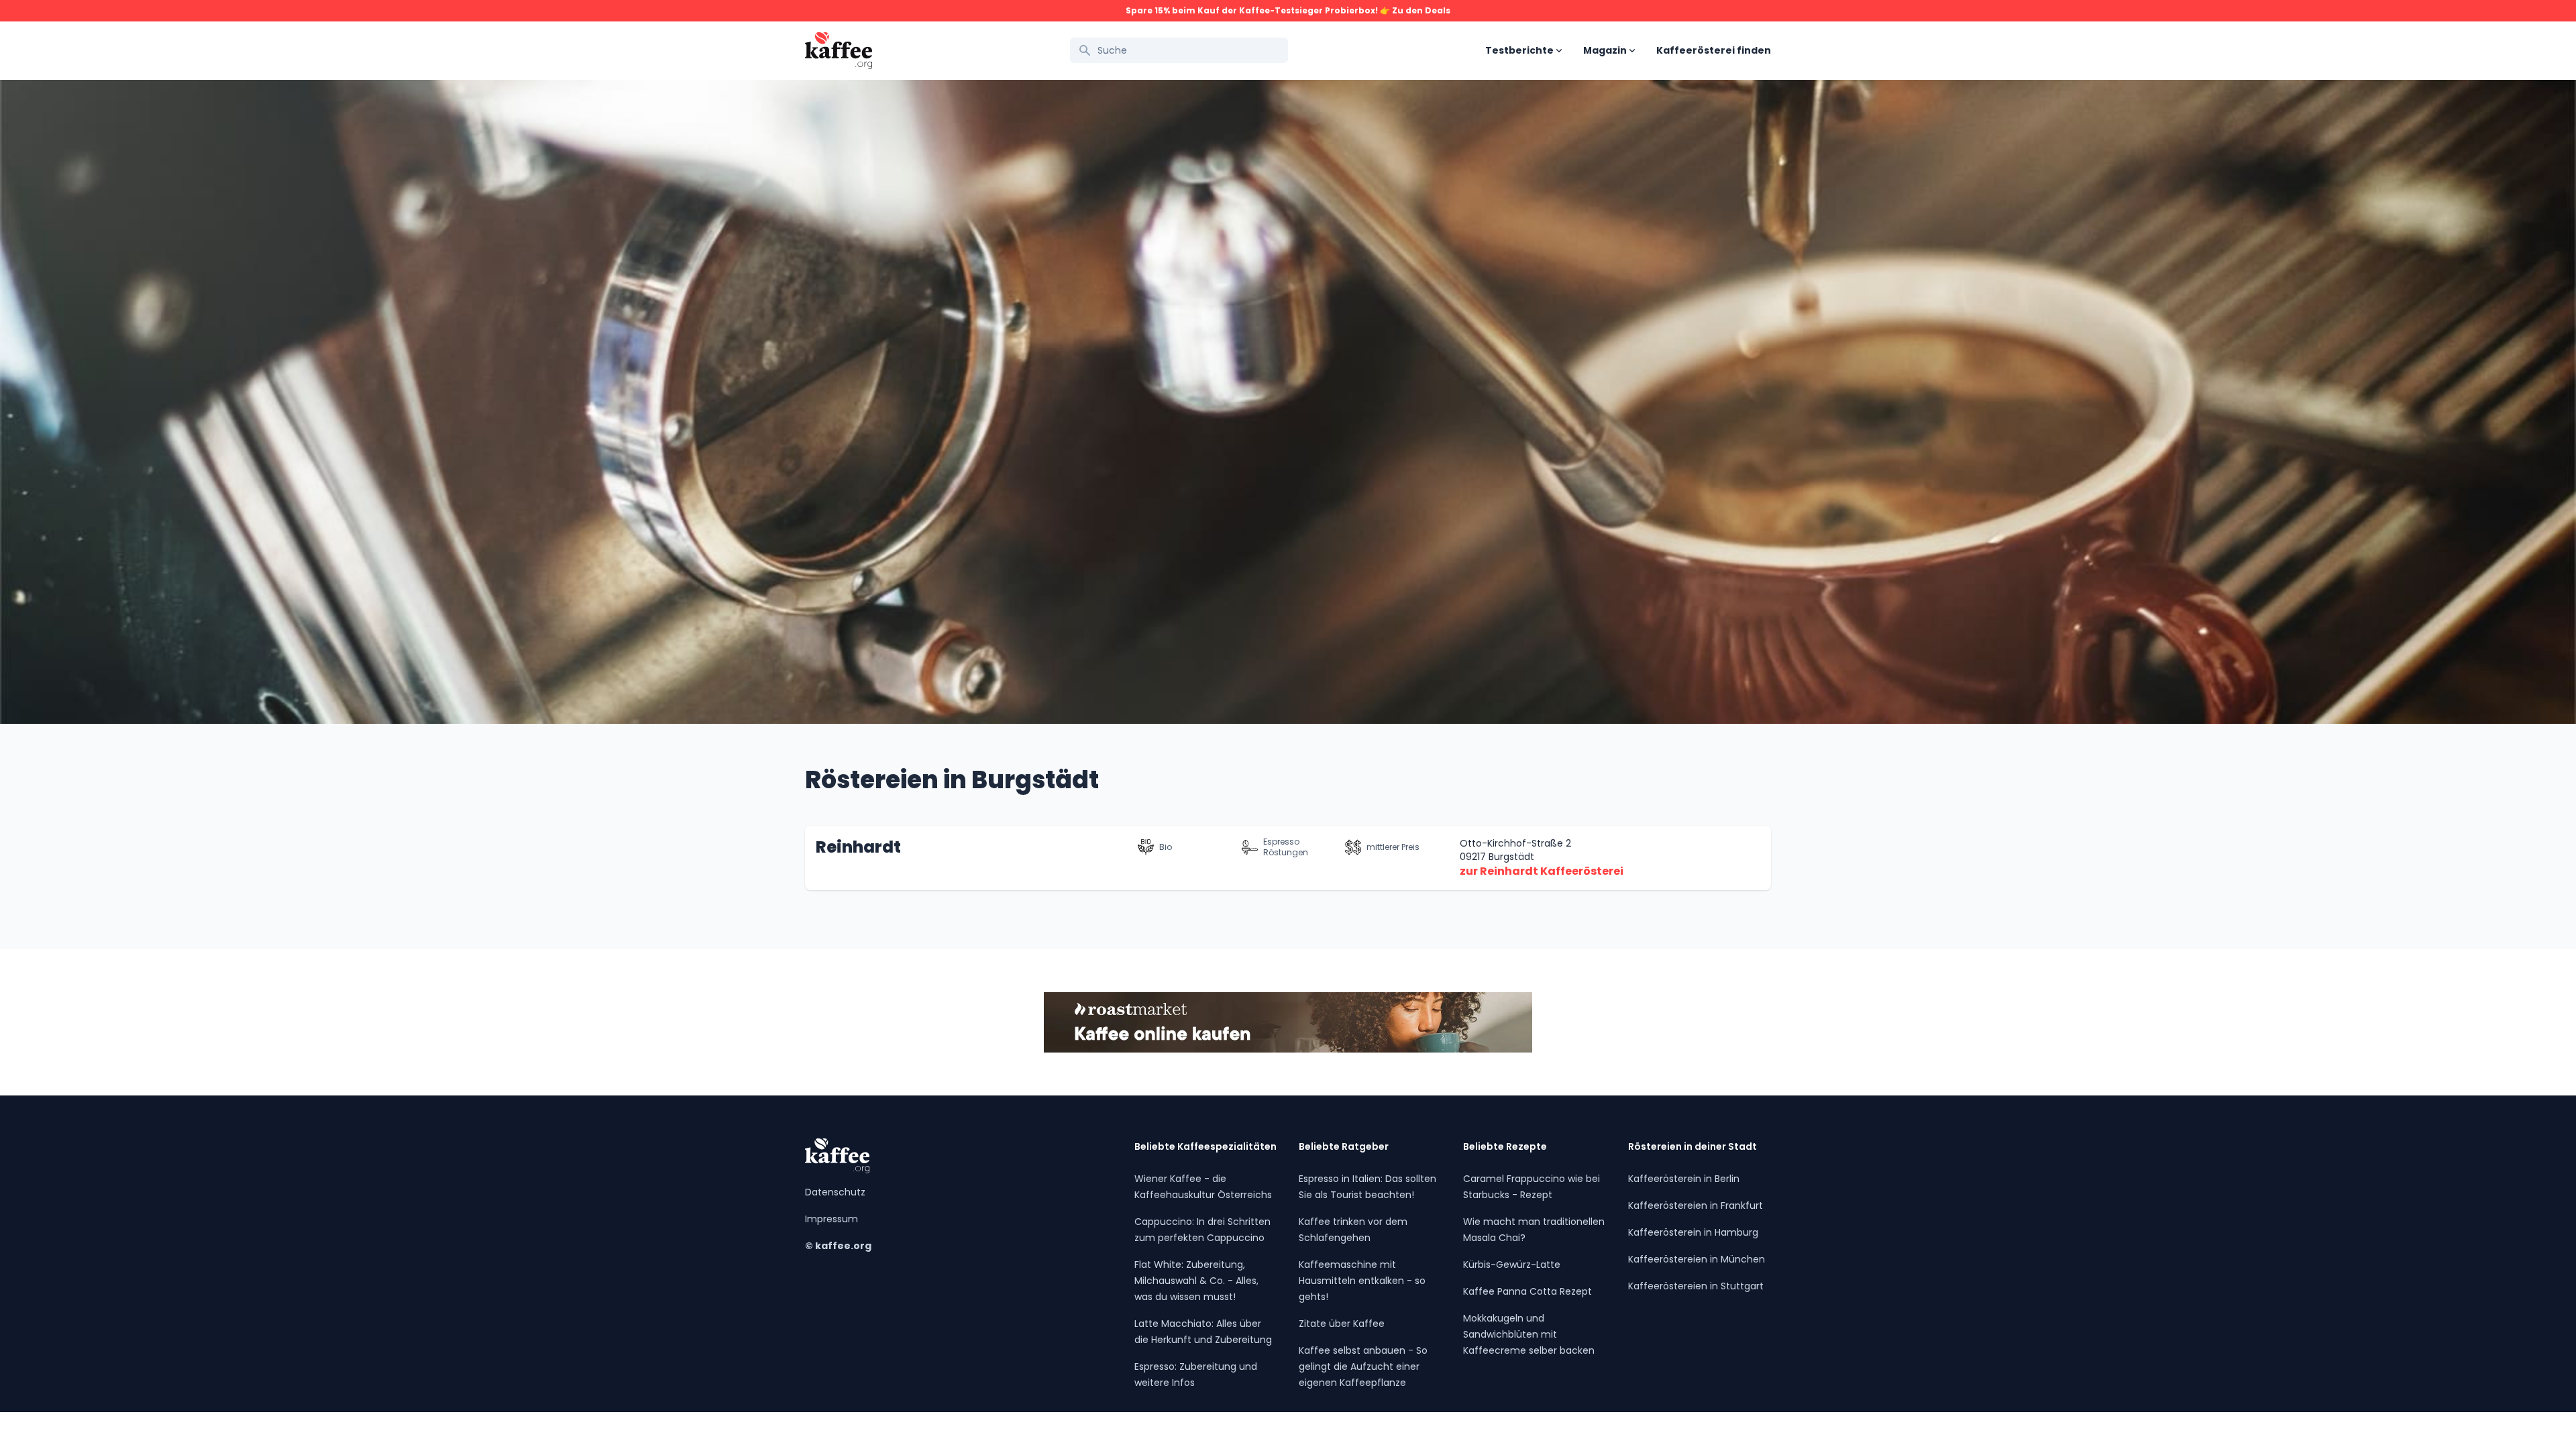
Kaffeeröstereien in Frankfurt (1696, 1205)
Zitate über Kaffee (1342, 1324)
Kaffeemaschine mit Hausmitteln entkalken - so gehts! (1362, 1281)
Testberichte (1519, 50)
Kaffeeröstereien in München (1697, 1259)
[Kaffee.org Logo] (839, 51)
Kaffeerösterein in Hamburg (1693, 1232)
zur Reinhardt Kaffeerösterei (1542, 871)
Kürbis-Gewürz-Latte (1512, 1265)
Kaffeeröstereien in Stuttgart (1696, 1286)
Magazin (1605, 50)
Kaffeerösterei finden (1714, 50)
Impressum (831, 1219)
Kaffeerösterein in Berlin (1684, 1179)
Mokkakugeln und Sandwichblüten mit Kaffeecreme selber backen (1529, 1334)
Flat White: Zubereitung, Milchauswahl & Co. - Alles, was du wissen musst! (1196, 1281)
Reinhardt (858, 847)
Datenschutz (835, 1192)
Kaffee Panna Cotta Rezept (1527, 1291)
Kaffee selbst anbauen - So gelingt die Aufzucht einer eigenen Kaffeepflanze (1363, 1366)
